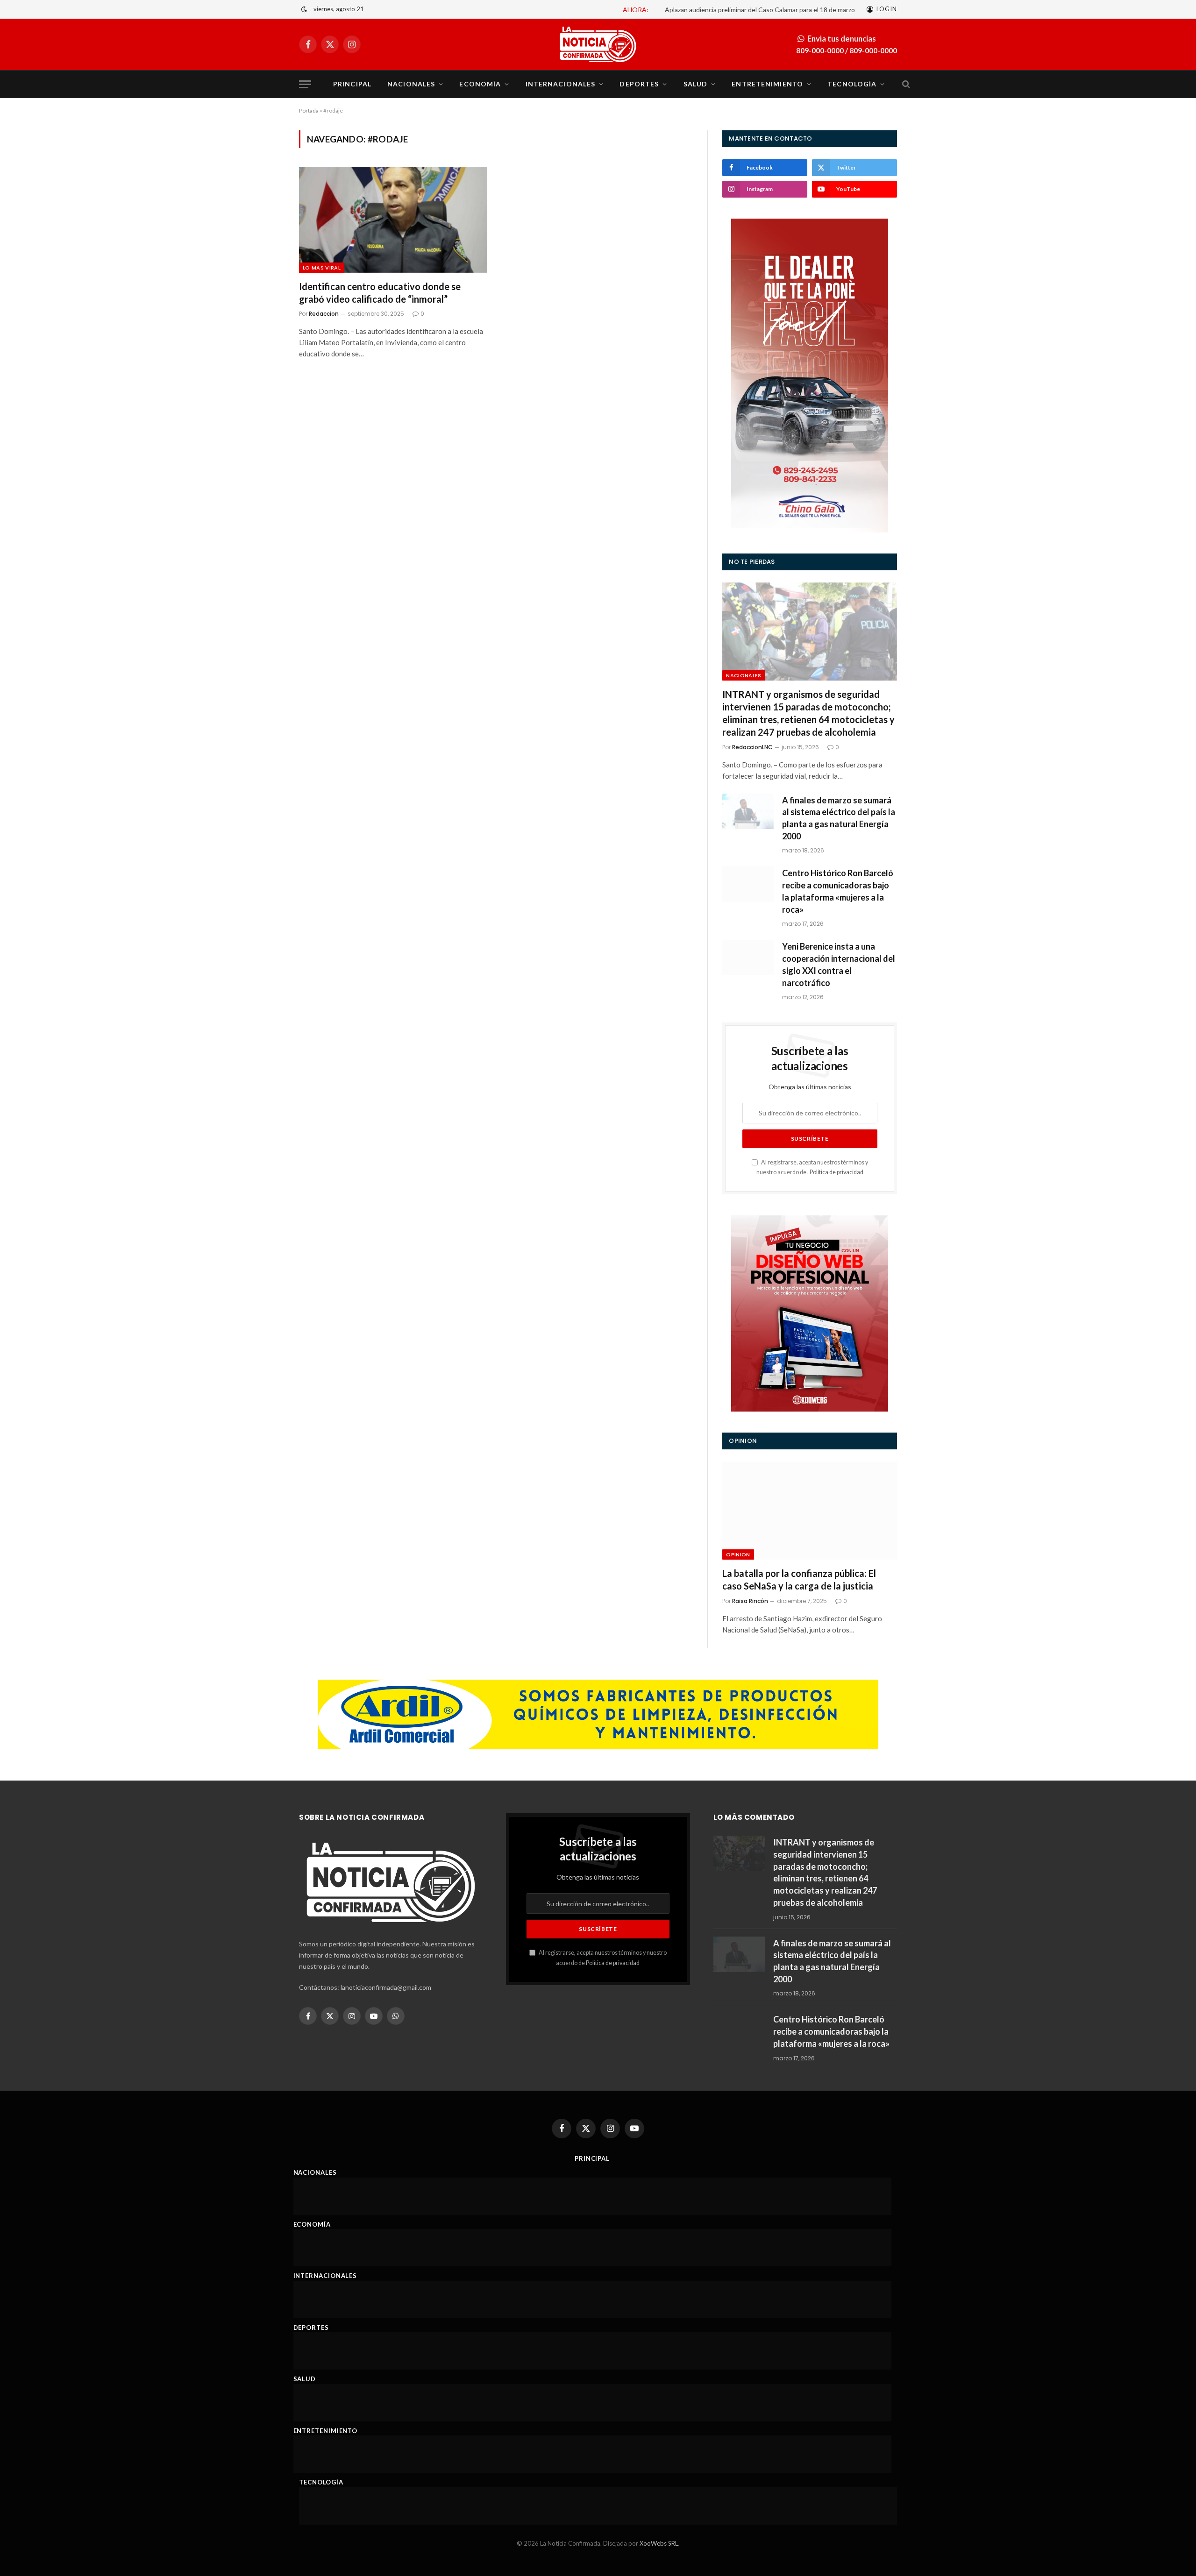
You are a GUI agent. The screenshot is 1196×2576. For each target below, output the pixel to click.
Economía (480, 84)
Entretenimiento (767, 84)
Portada (309, 110)
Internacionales (561, 84)
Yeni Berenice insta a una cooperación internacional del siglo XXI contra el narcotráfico (839, 964)
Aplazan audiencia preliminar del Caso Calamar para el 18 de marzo (760, 10)
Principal (352, 84)
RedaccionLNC (752, 747)
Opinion (738, 1554)
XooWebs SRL (659, 2543)
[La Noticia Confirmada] (598, 44)
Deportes (639, 84)
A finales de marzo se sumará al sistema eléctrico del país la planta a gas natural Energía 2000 (839, 818)
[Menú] (305, 84)
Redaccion (324, 314)
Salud (696, 84)
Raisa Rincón (750, 1601)
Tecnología (852, 84)
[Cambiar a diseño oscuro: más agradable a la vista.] (304, 9)
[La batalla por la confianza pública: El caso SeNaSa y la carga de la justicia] (810, 1511)
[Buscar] (905, 84)
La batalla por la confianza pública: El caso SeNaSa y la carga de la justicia (799, 1579)
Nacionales (411, 84)
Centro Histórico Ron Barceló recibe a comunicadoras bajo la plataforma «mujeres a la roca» (838, 891)
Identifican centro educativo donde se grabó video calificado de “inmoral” (380, 293)
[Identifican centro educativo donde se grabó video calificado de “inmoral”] (393, 220)
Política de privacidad (836, 1172)
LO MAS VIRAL (322, 268)
